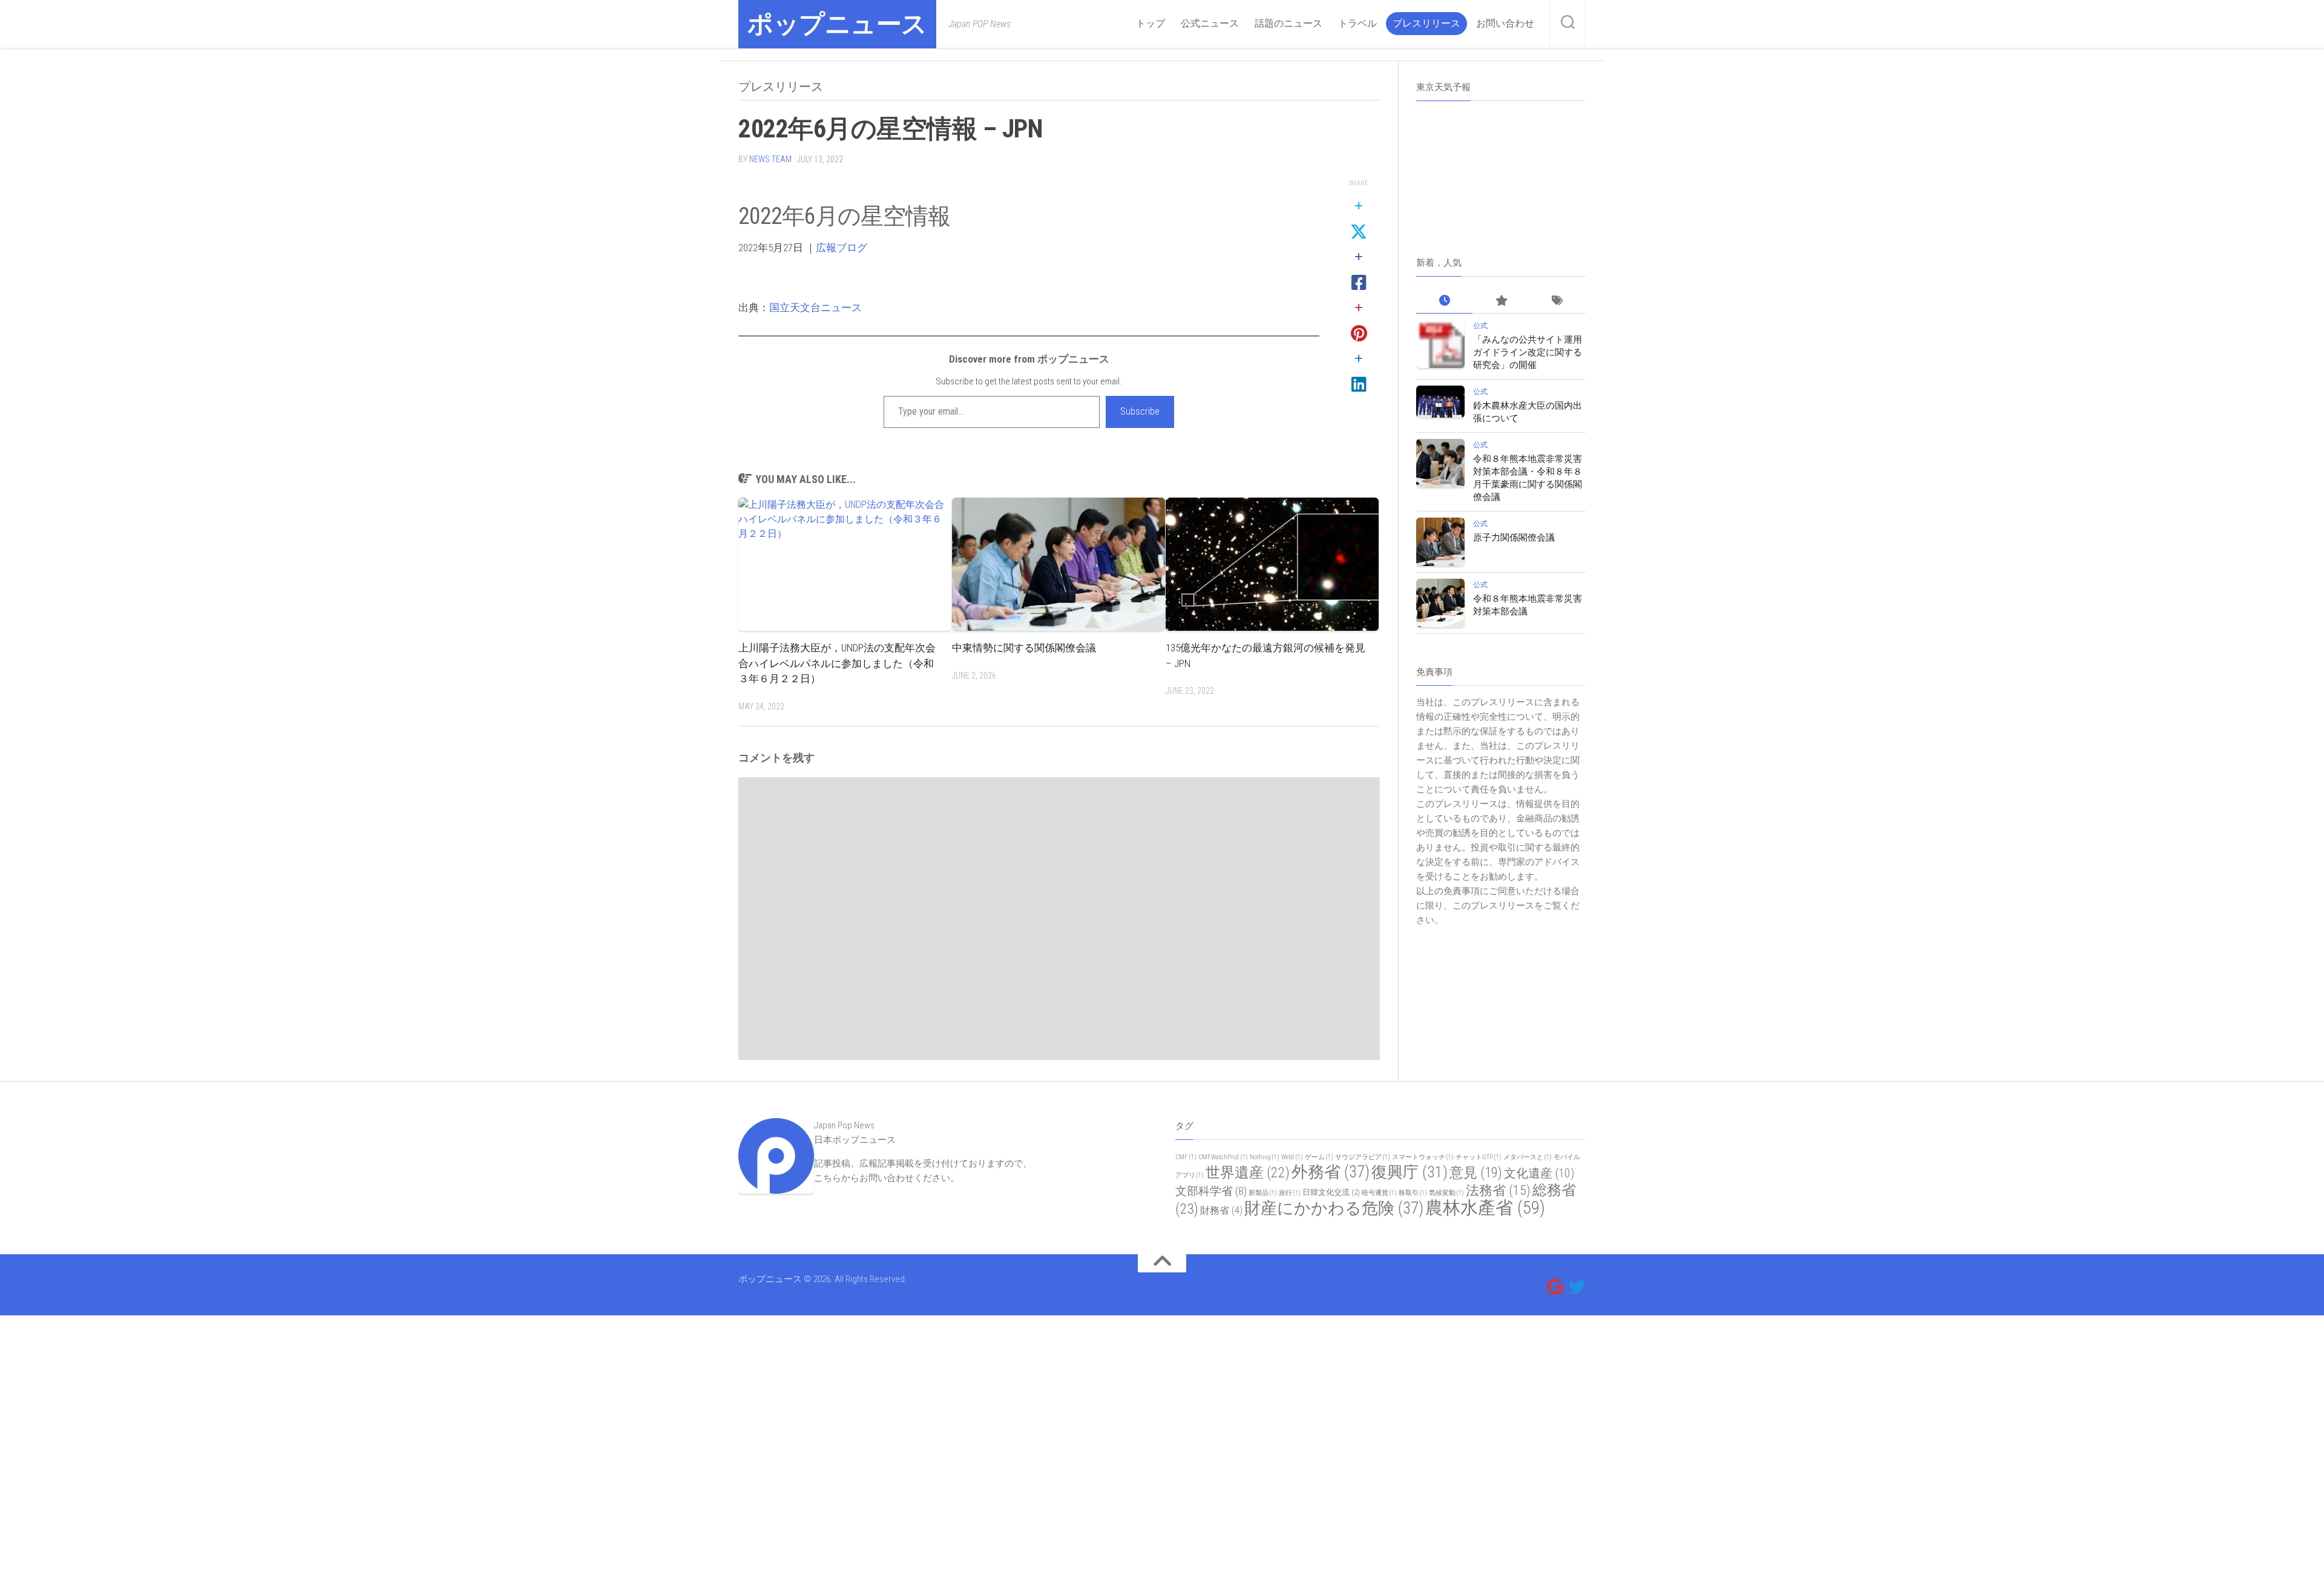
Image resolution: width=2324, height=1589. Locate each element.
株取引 (1413, 1193)
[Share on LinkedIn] (1359, 372)
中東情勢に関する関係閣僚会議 (1024, 648)
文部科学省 (1211, 1191)
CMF (1186, 1157)
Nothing (1265, 1157)
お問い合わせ (1505, 23)
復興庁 (1410, 1172)
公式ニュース (1210, 23)
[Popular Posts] (1501, 301)
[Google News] (1555, 1287)
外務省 (1331, 1172)
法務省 (1498, 1190)
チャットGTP (1479, 1157)
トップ (1151, 23)
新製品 (1263, 1193)
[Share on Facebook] (1359, 271)
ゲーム (1319, 1157)
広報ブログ (842, 248)
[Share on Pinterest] (1359, 321)
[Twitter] (1577, 1287)
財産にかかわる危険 (1334, 1208)
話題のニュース (1288, 23)
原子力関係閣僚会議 (1514, 538)
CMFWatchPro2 (1223, 1157)
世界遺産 (1248, 1173)
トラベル (1357, 23)
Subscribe (1140, 411)
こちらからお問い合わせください (882, 1178)
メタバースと (1528, 1157)
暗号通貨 (1379, 1193)
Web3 (1292, 1157)
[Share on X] (1359, 220)
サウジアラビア (1363, 1157)
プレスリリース (1426, 23)
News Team (770, 159)
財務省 (1221, 1210)
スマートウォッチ (1423, 1157)
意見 (1476, 1173)
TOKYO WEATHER (1501, 156)
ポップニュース (837, 24)
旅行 (1290, 1193)
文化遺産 (1539, 1173)
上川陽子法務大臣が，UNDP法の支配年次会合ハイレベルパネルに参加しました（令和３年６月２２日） (837, 663)
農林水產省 (1485, 1208)
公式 (1480, 326)
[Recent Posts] (1444, 301)
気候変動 (1446, 1193)
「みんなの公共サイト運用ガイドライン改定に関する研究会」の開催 (1528, 352)
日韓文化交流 (1331, 1192)
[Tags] (1558, 301)
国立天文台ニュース (816, 308)
